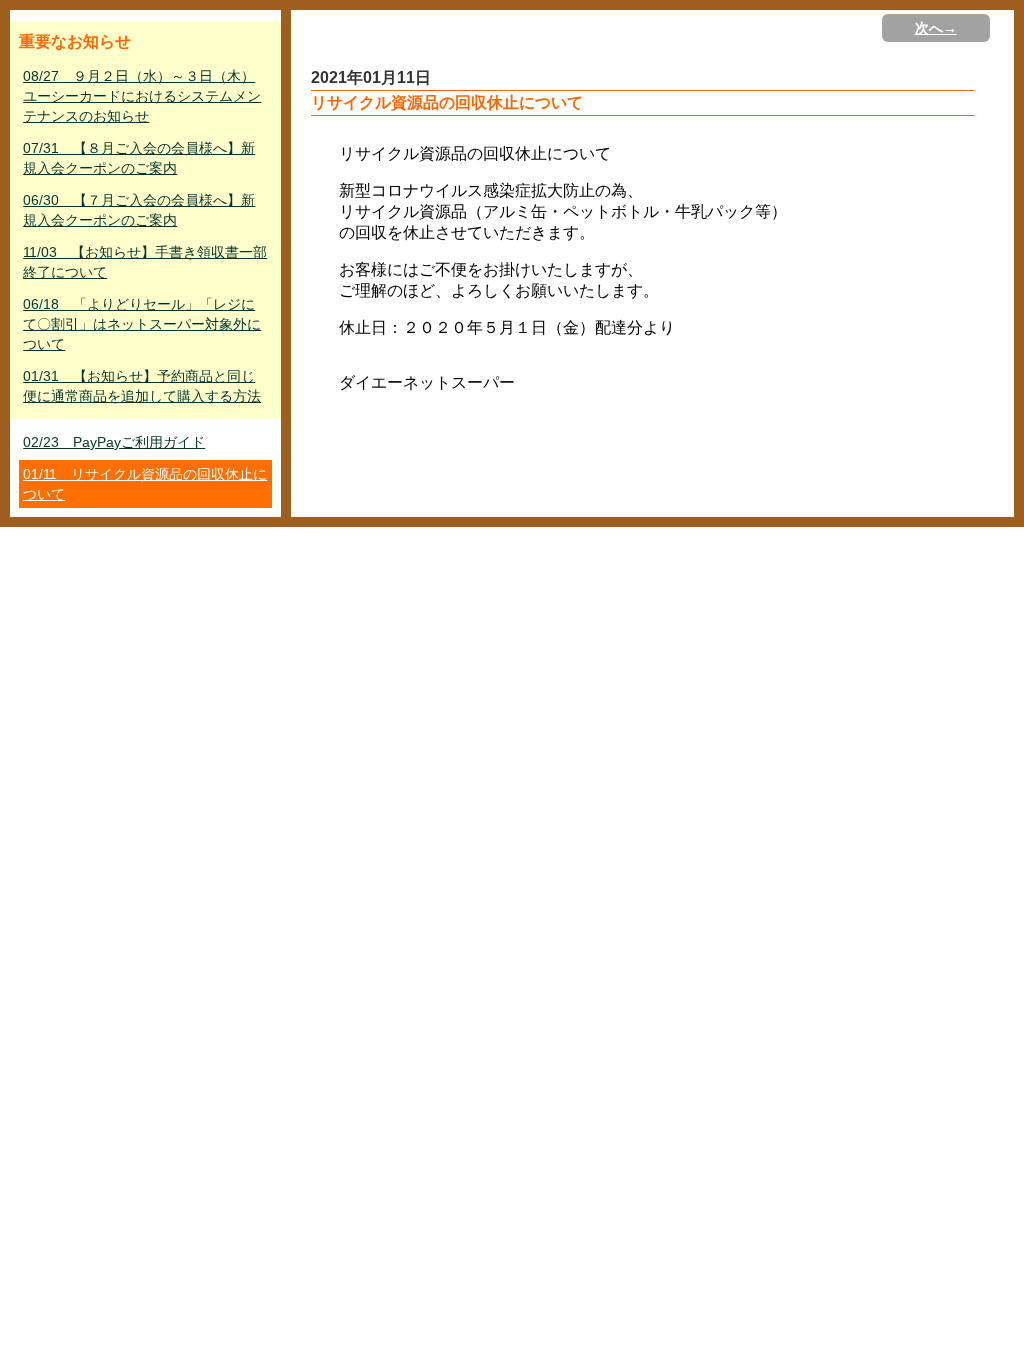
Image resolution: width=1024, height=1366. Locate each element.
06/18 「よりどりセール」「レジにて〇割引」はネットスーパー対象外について (142, 324)
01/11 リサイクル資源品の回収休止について (145, 484)
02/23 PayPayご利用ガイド (114, 442)
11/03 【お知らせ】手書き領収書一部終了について (145, 262)
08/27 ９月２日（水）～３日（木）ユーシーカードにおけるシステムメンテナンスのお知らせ (142, 96)
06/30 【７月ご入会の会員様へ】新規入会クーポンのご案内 (139, 210)
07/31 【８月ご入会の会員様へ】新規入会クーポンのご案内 (139, 158)
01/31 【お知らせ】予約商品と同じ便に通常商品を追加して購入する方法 (142, 386)
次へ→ (936, 28)
